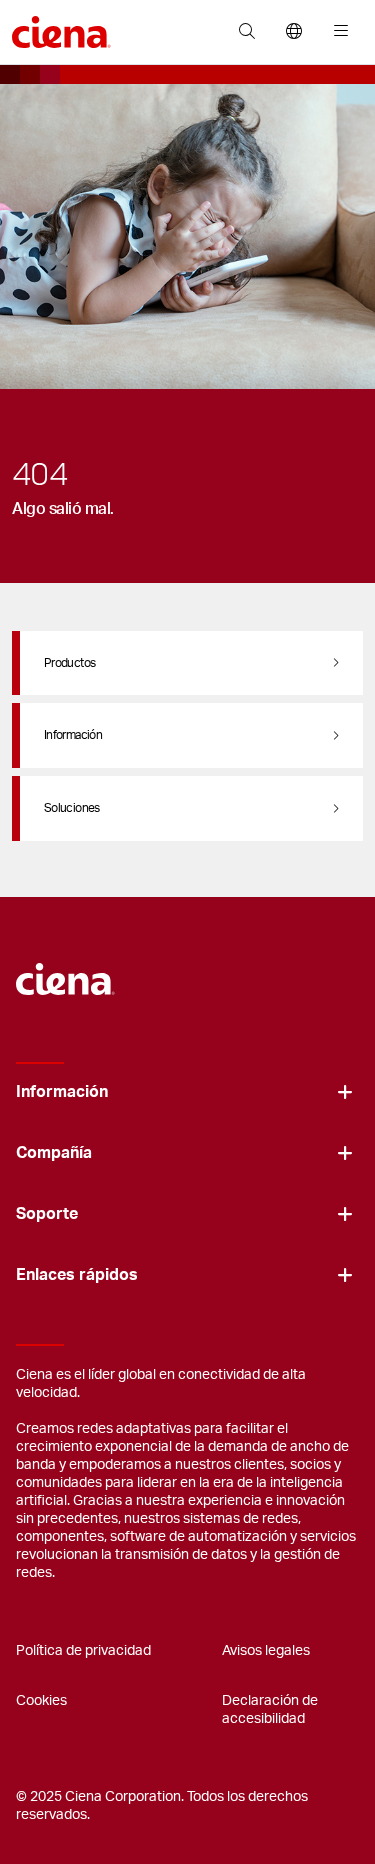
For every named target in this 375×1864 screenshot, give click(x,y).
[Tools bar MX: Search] (246, 32)
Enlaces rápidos (77, 1275)
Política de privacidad (83, 1651)
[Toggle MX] (345, 1092)
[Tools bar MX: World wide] (293, 32)
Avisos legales (266, 1651)
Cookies (41, 1701)
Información (62, 1092)
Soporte (47, 1214)
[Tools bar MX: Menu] (336, 32)
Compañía (54, 1153)
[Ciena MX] (65, 969)
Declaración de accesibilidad (270, 1710)
